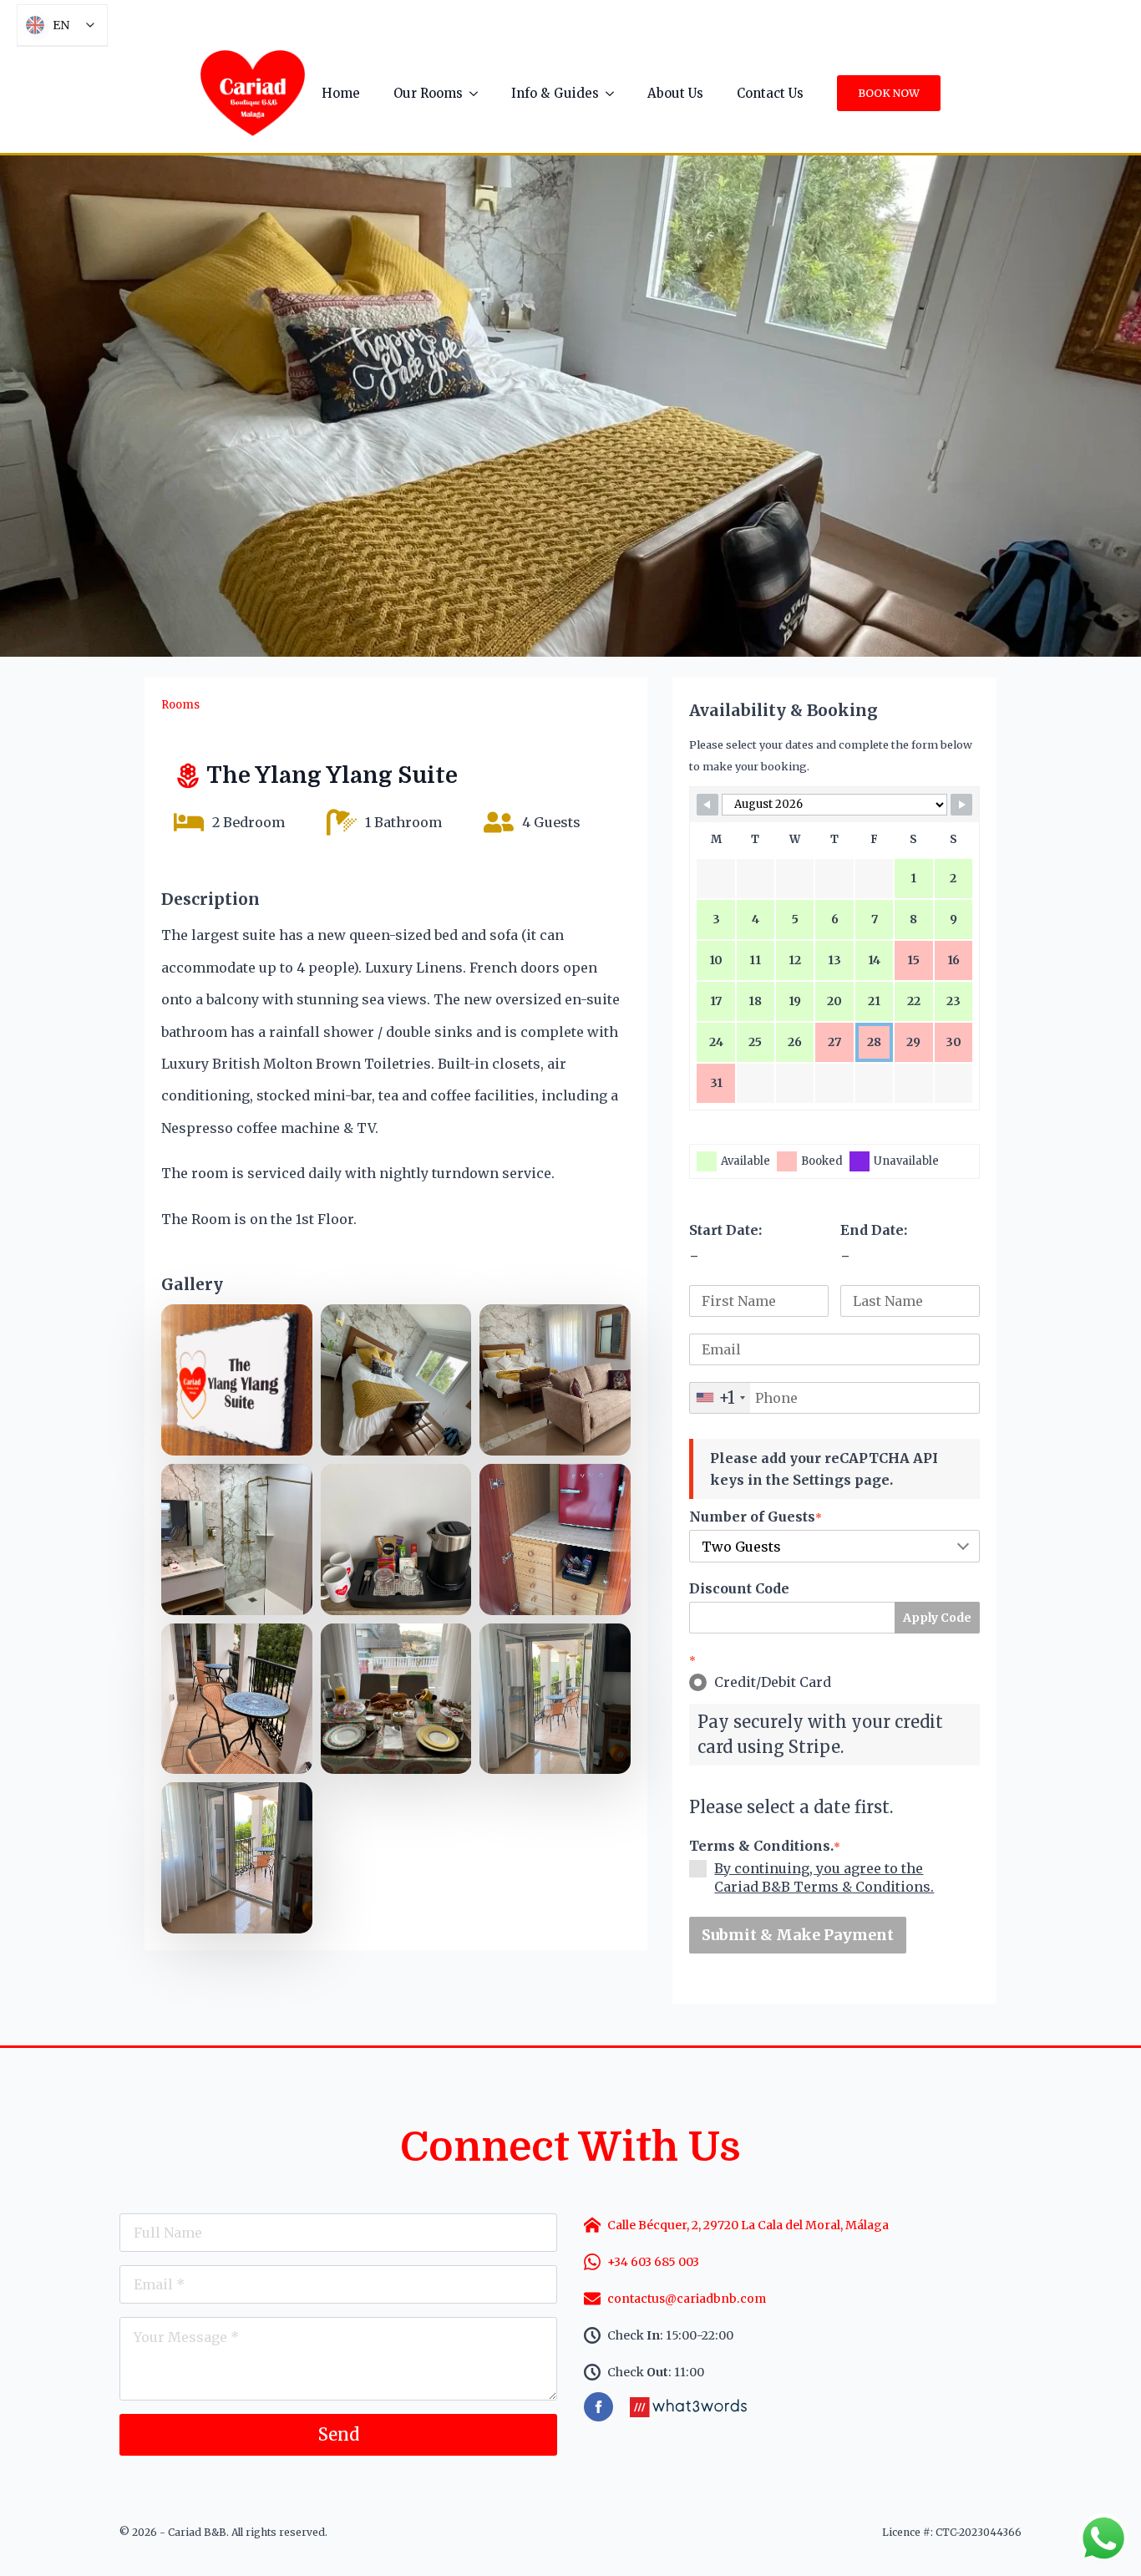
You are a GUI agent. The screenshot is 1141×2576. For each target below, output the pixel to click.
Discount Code (739, 1588)
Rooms (180, 705)
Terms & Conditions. (765, 1846)
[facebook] (598, 2407)
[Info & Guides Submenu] (615, 93)
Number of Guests (756, 1517)
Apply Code (937, 1618)
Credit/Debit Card (773, 1682)
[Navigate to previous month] (707, 805)
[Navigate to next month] (961, 805)
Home (341, 93)
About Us (675, 93)
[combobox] (720, 1398)
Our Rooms (428, 93)
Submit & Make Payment (798, 1935)
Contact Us (770, 93)
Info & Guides (555, 93)
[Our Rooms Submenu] (479, 93)
